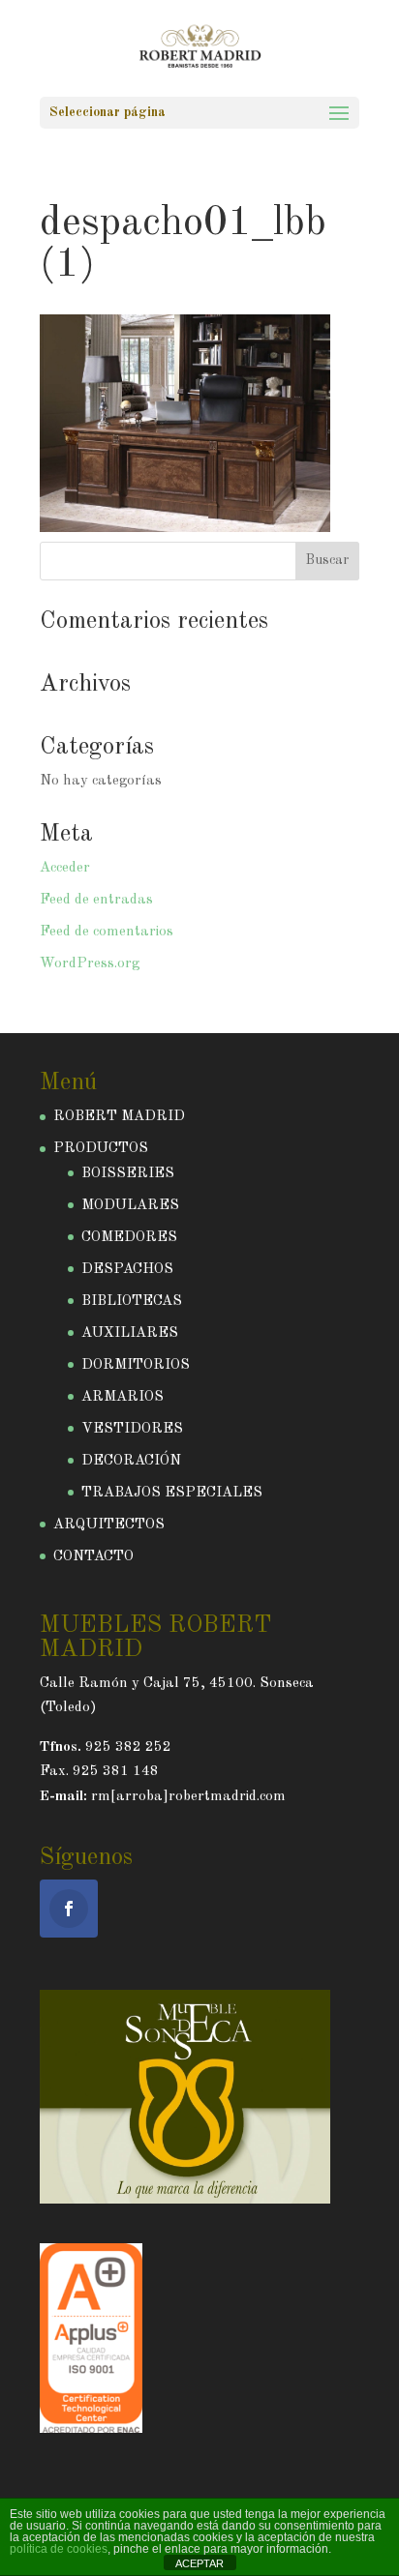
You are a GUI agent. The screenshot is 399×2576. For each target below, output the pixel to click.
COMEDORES (129, 1238)
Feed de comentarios (107, 932)
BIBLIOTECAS (132, 1302)
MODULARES (130, 1206)
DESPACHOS (127, 1270)
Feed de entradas (96, 900)
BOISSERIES (128, 1174)
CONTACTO (93, 1557)
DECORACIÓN (131, 1461)
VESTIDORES (132, 1429)
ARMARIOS (123, 1397)
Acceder (65, 868)
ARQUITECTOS (109, 1525)
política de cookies (59, 2549)
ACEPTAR (199, 2563)
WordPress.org (90, 964)
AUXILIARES (130, 1333)
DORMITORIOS (136, 1365)
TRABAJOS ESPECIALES (172, 1493)
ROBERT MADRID (119, 1117)
